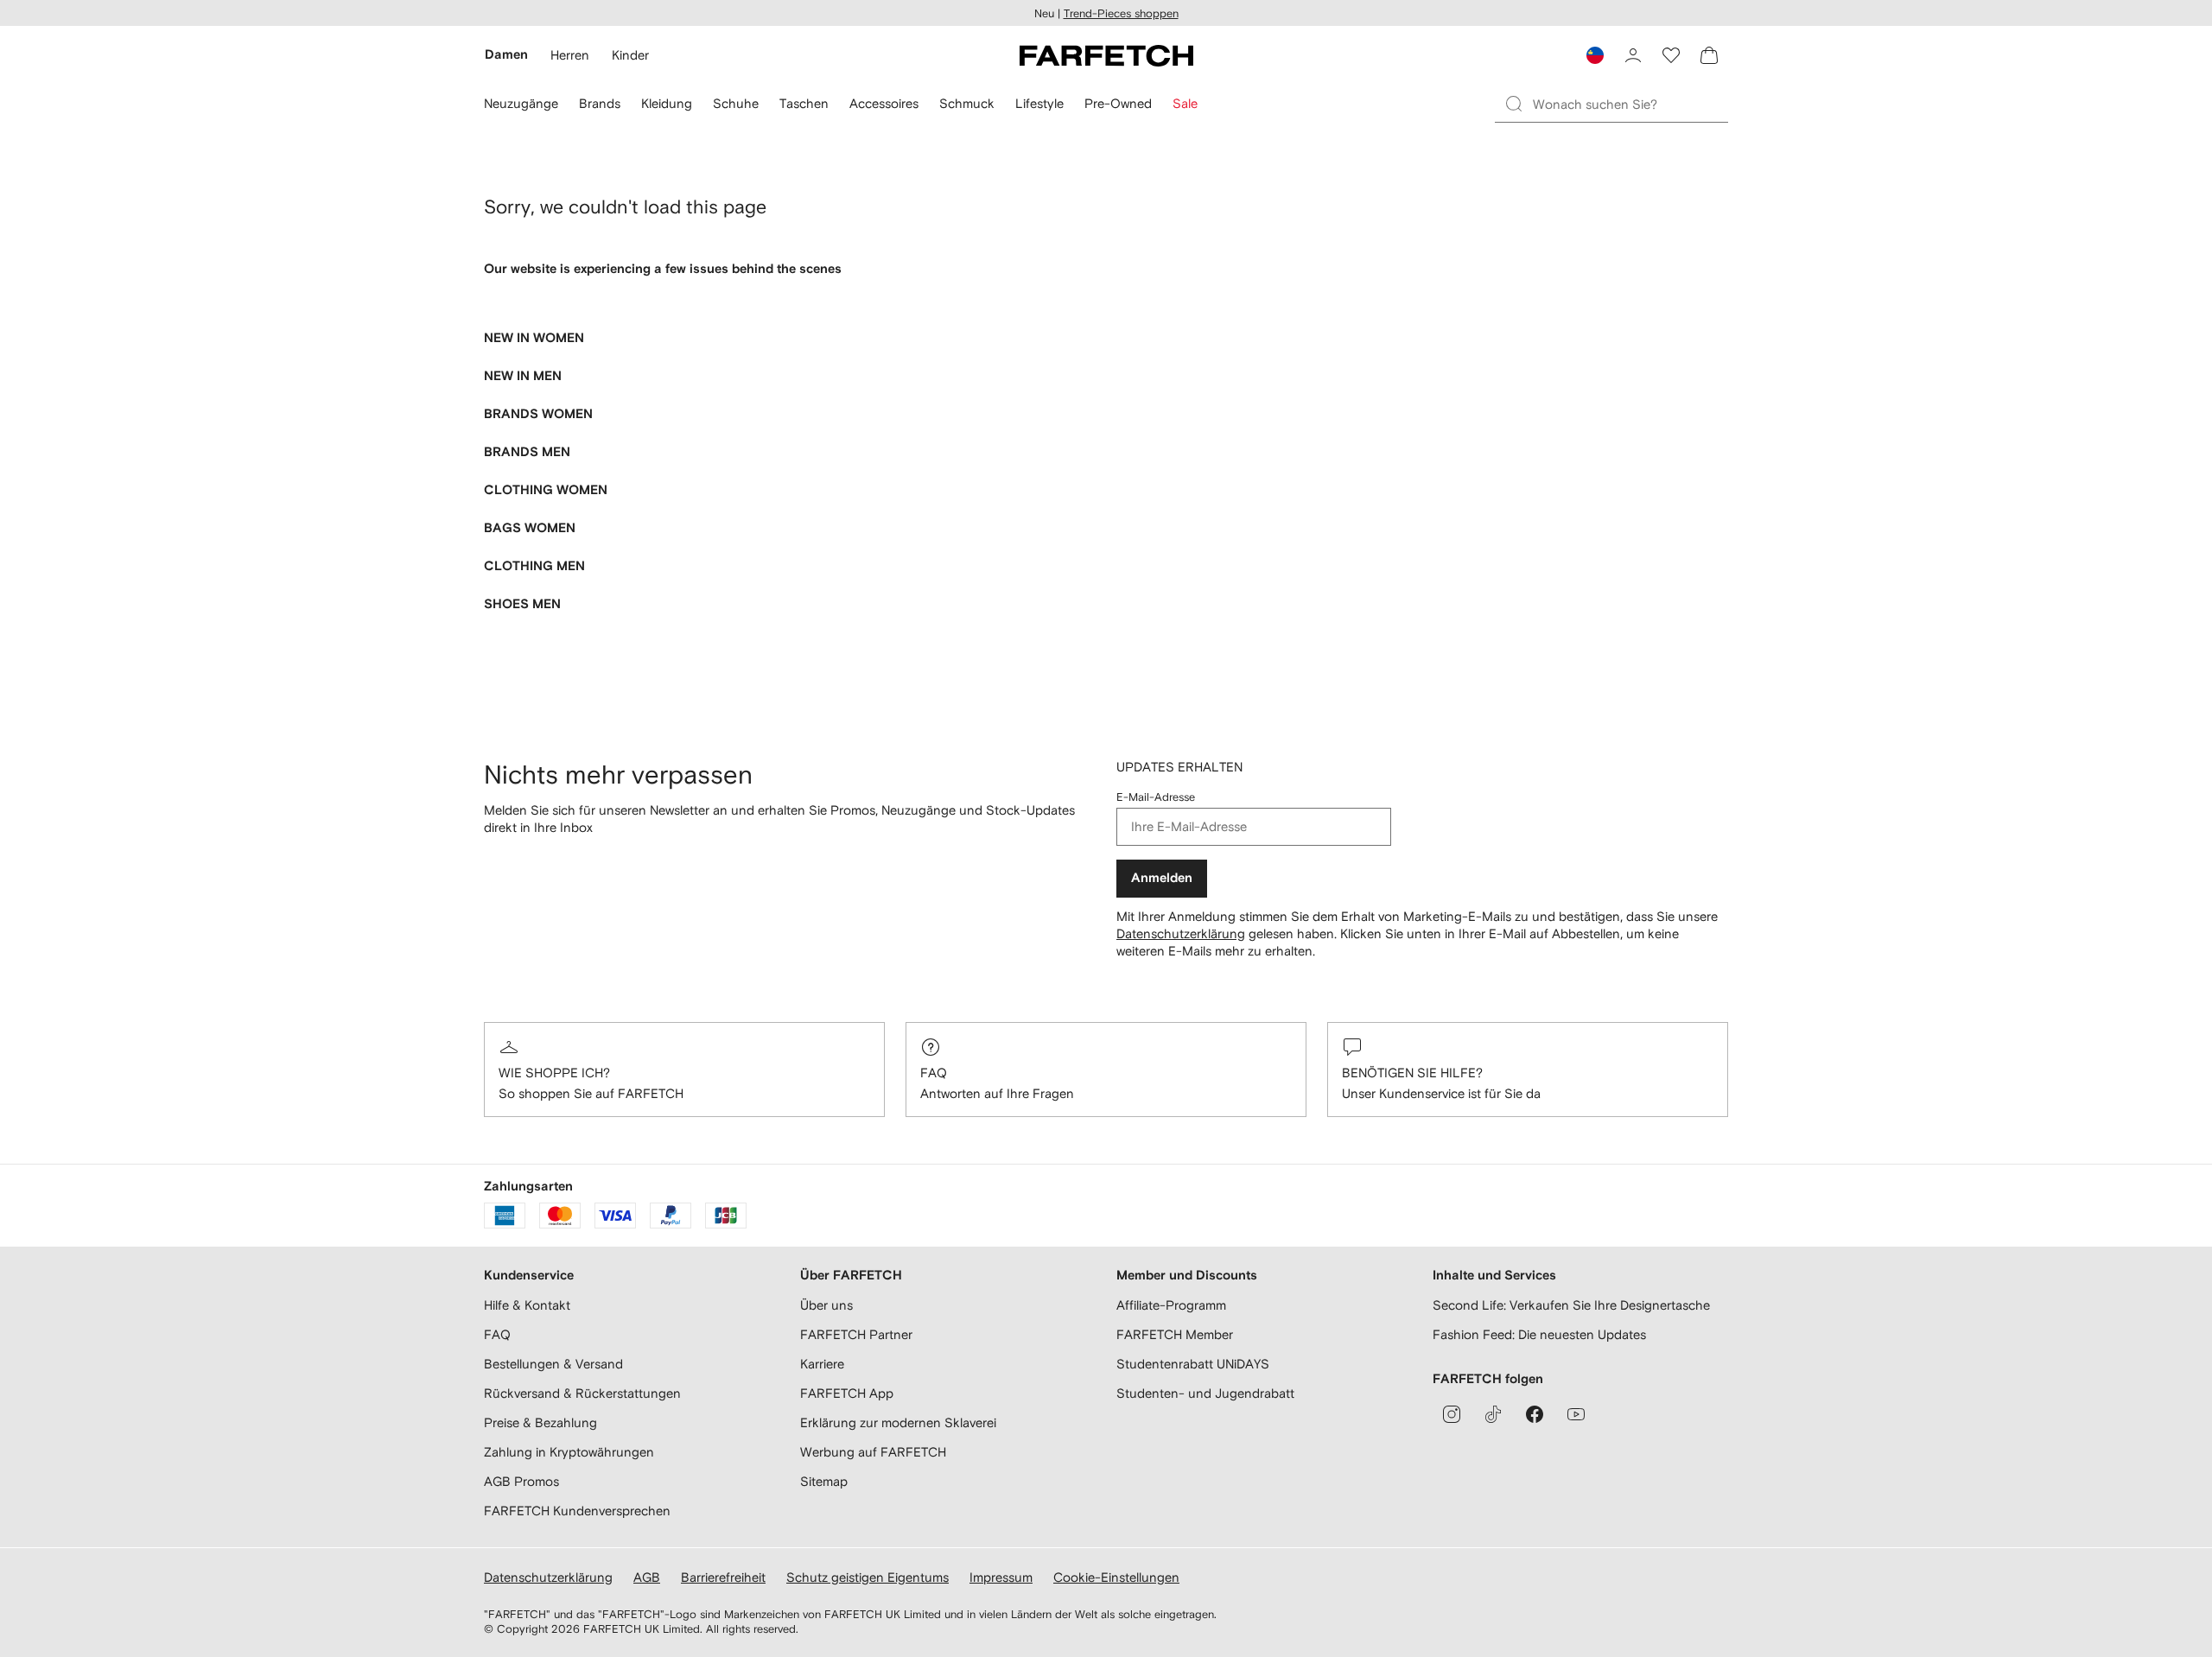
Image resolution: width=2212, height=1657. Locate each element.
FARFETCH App (847, 1393)
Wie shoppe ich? (554, 1073)
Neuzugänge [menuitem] (521, 103)
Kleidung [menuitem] (667, 103)
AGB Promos (521, 1481)
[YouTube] (1576, 1414)
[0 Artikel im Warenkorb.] (1709, 55)
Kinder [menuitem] (630, 55)
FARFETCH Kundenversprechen (577, 1511)
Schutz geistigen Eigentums (868, 1577)
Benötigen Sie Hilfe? (1412, 1073)
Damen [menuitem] (506, 55)
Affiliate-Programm (1171, 1305)
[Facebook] (1535, 1414)
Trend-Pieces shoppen (1121, 13)
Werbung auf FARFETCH (873, 1452)
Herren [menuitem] (570, 55)
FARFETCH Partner (856, 1334)
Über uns (826, 1305)
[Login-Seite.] (1633, 55)
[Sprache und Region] (1595, 55)
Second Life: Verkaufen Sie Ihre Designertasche (1571, 1305)
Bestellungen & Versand (553, 1364)
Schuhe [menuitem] (736, 103)
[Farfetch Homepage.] (1106, 55)
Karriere (822, 1364)
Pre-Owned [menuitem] (1118, 103)
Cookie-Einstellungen (1116, 1577)
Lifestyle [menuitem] (1039, 103)
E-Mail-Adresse (1156, 797)
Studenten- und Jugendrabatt (1205, 1393)
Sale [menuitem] (1185, 103)
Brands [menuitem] (600, 103)
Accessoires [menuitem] (884, 103)
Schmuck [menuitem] (967, 103)
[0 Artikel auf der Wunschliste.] (1671, 55)
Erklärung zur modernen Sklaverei (898, 1422)
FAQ (934, 1073)
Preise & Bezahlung (540, 1422)
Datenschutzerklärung (1181, 933)
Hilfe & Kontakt (527, 1305)
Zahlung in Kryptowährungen (569, 1452)
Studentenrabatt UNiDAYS (1193, 1364)
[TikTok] (1493, 1414)
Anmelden (1162, 878)
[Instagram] (1452, 1414)
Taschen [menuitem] (804, 103)
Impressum (1001, 1577)
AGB (647, 1577)
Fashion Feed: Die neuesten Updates (1539, 1334)
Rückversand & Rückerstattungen (582, 1393)
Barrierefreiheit (723, 1577)
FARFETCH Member (1175, 1334)
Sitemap (824, 1481)
